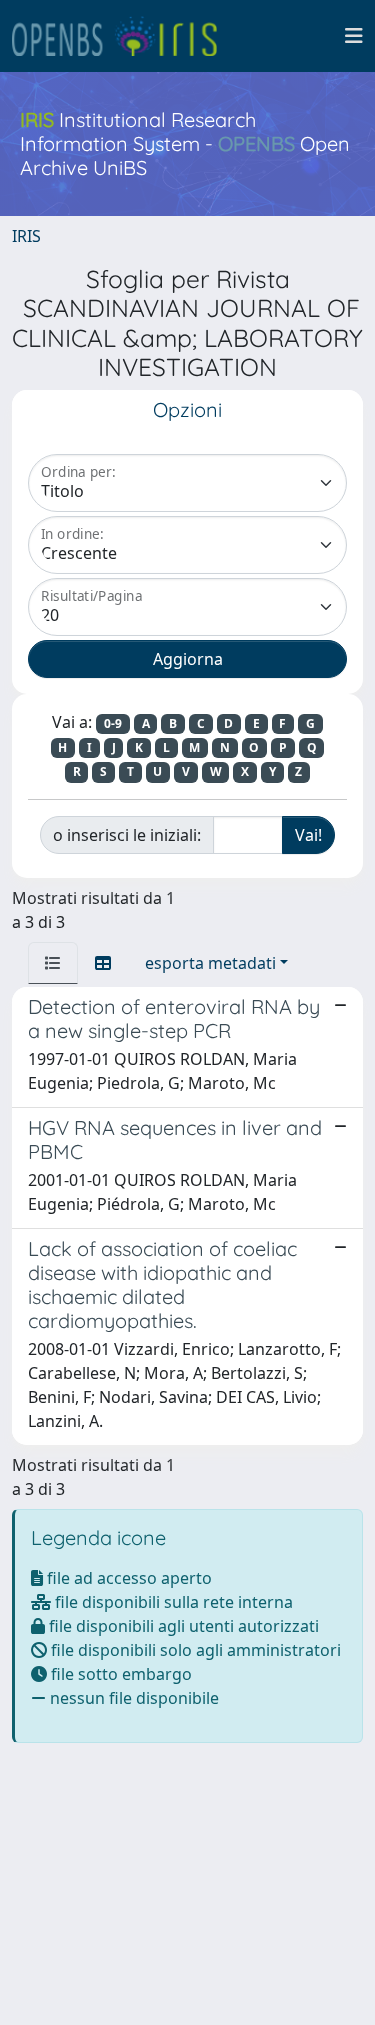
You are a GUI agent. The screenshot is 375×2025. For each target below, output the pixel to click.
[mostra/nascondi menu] (354, 36)
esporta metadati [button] (210, 963)
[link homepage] (123, 36)
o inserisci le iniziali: (127, 835)
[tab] (53, 963)
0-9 (113, 723)
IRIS (26, 236)
